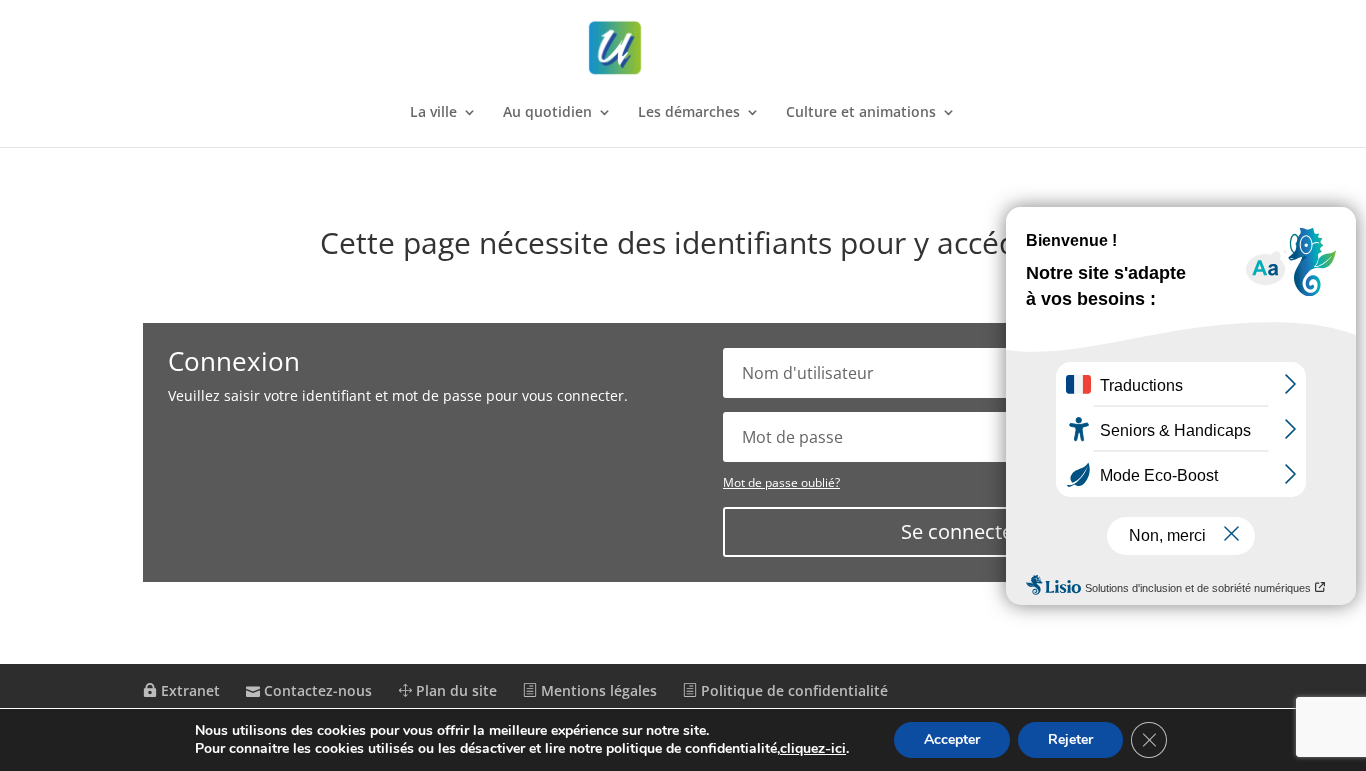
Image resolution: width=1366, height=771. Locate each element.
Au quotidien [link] (547, 113)
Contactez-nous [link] (316, 690)
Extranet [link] (188, 690)
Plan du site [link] (454, 690)
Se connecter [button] (961, 531)
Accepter (952, 739)
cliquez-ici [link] (813, 748)
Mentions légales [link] (597, 690)
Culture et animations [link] (861, 113)
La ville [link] (433, 113)
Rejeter (1070, 739)
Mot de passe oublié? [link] (781, 482)
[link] (685, 48)
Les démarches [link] (689, 113)
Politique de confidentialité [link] (792, 690)
